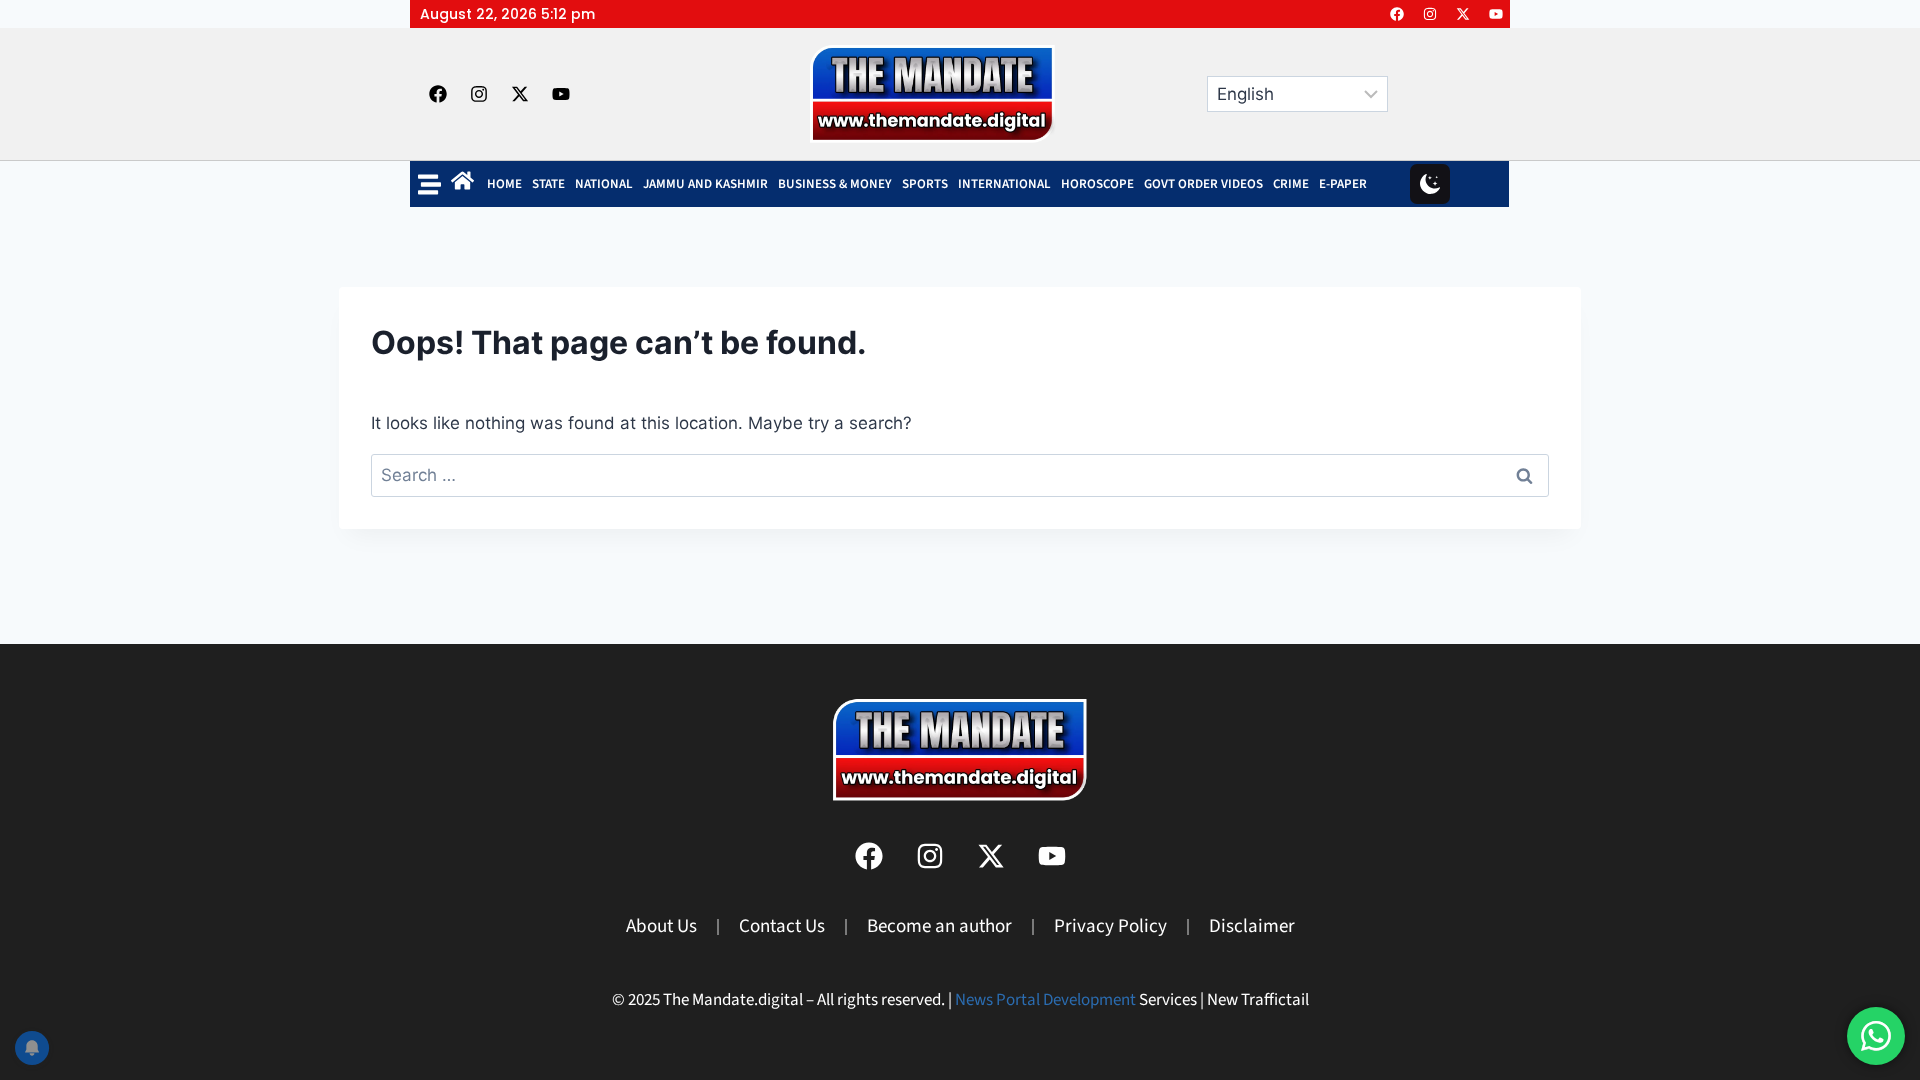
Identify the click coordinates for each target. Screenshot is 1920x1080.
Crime (1291, 184)
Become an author (939, 926)
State (548, 184)
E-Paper (1343, 184)
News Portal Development (1045, 1000)
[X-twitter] (1463, 14)
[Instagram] (1430, 14)
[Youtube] (1496, 14)
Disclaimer (1252, 926)
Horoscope (1097, 184)
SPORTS (925, 184)
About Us (661, 926)
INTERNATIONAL (1004, 184)
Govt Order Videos (1203, 184)
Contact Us (782, 926)
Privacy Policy (1110, 926)
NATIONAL (604, 184)
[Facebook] (1397, 14)
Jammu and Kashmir (705, 184)
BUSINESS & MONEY (835, 184)
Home (504, 184)
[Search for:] (960, 475)
